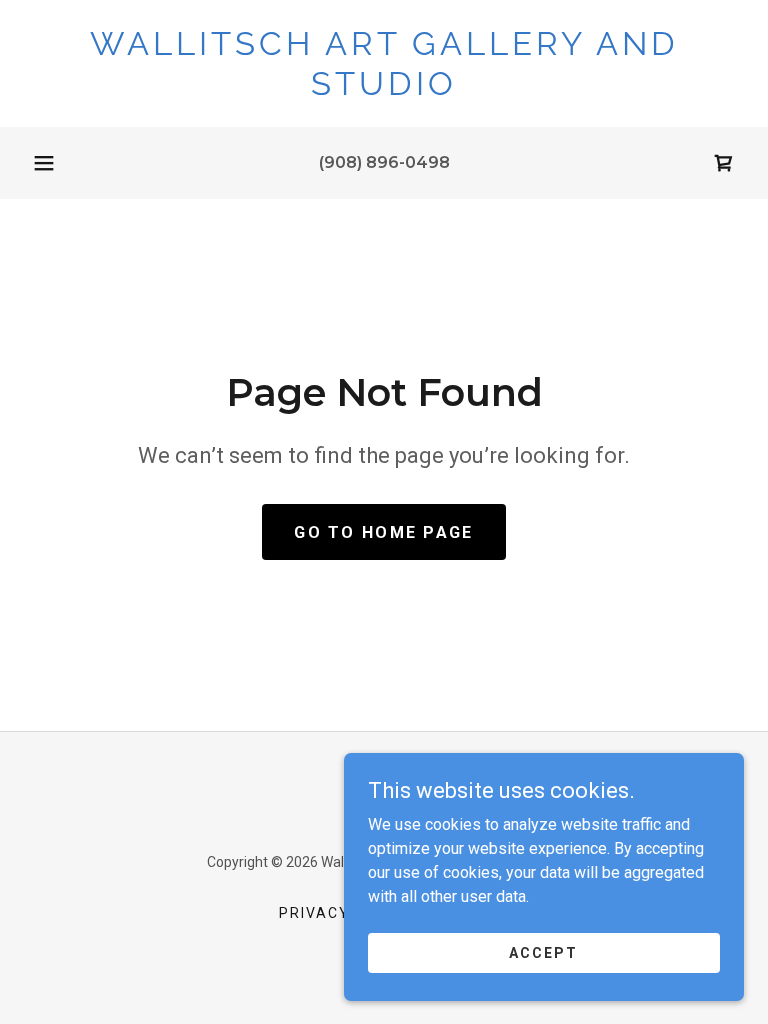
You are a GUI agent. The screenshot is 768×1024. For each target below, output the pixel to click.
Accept (543, 952)
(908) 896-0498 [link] (384, 162)
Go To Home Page (383, 532)
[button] (44, 163)
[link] (384, 89)
